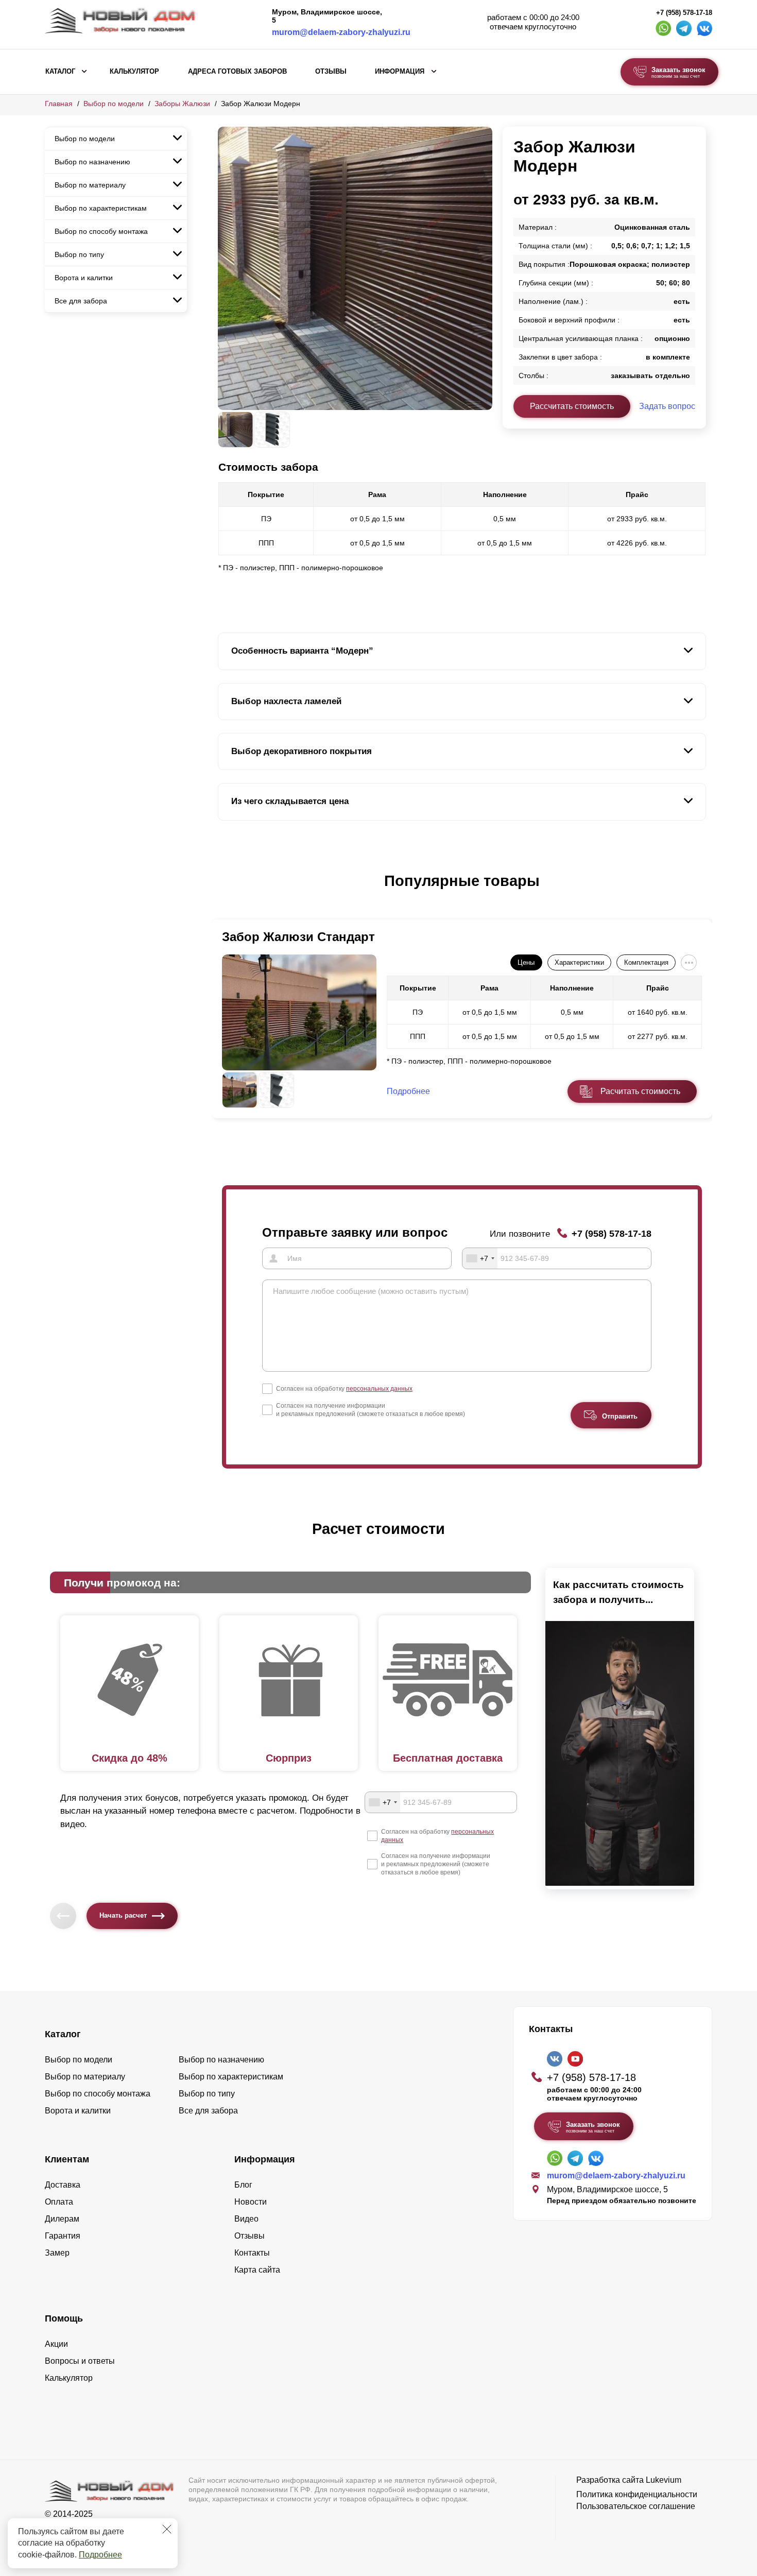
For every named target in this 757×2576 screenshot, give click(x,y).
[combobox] (480, 1258)
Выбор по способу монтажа (101, 231)
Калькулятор (134, 72)
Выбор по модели (114, 104)
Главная (59, 104)
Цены (526, 962)
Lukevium (664, 2480)
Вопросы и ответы (80, 2361)
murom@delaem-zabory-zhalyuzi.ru (341, 32)
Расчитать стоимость (640, 1091)
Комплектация (646, 962)
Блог (243, 2185)
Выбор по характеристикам (101, 208)
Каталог (60, 72)
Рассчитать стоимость (572, 406)
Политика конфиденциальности (637, 2494)
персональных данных (379, 1389)
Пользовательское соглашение (636, 2506)
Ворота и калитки (84, 278)
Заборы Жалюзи (182, 104)
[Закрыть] (167, 2529)
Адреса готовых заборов (237, 72)
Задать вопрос (667, 406)
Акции (56, 2344)
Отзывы (331, 72)
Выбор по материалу (90, 185)
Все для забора (81, 301)
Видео (246, 2219)
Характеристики (579, 962)
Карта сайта (257, 2270)
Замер (57, 2253)
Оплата (59, 2202)
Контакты (252, 2253)
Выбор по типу (79, 254)
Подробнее (100, 2555)
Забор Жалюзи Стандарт (298, 937)
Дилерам (62, 2219)
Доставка (63, 2185)
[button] (224, 892)
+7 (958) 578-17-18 (684, 13)
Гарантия (63, 2236)
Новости (251, 2202)
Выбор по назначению (92, 162)
